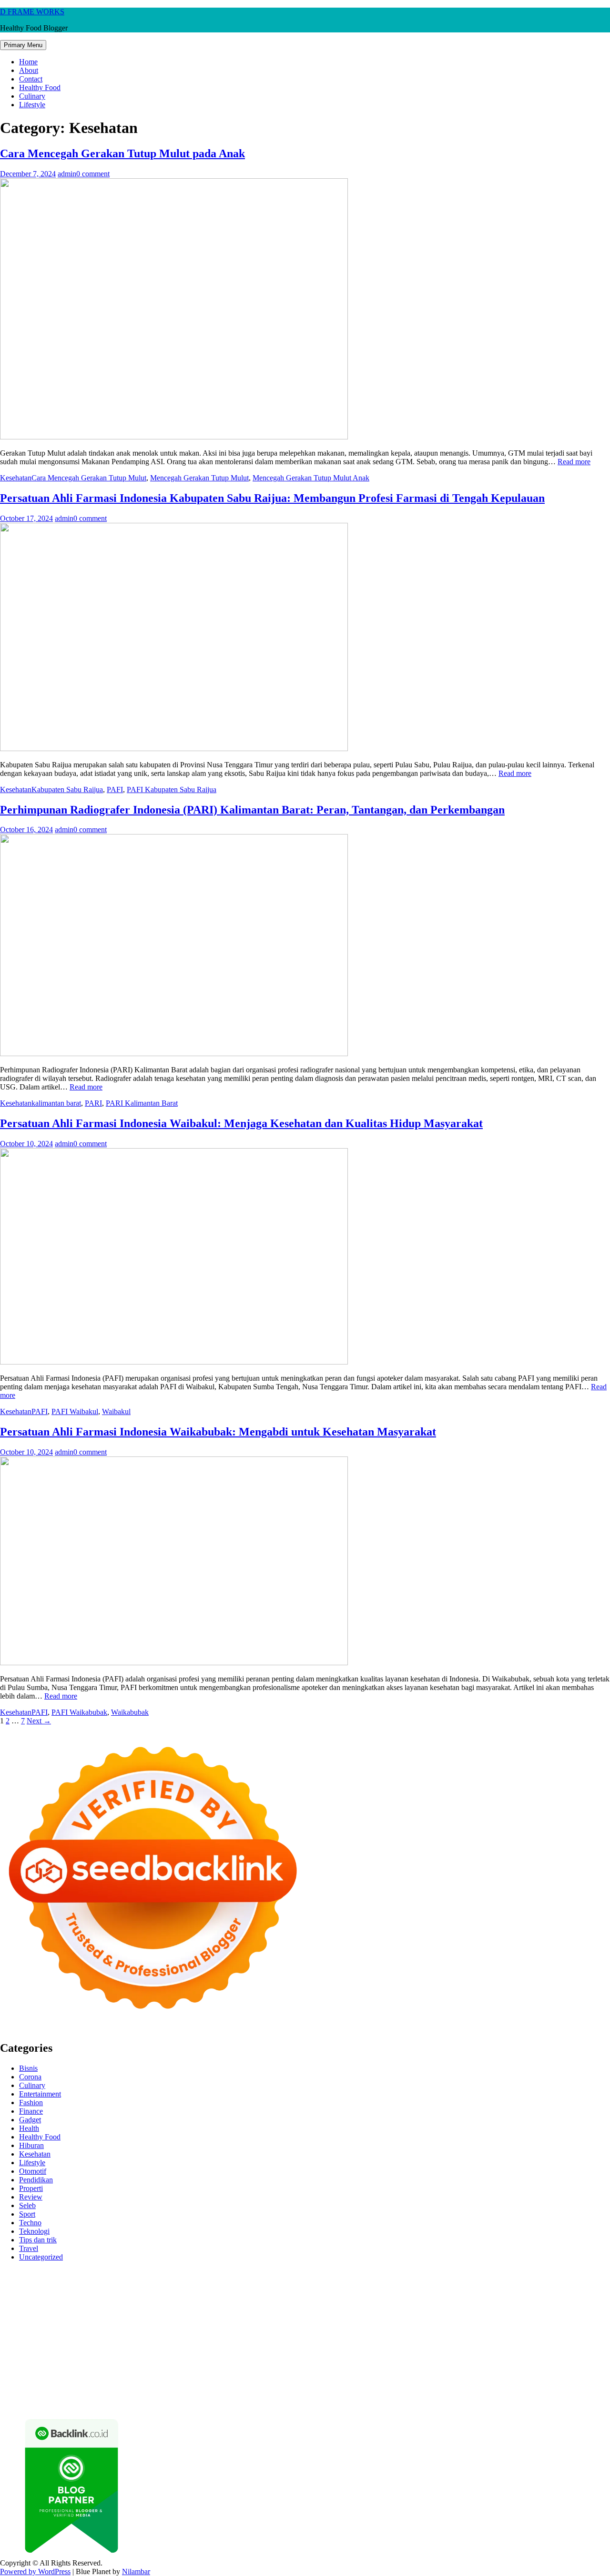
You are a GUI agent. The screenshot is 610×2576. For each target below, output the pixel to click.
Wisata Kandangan (140, 2367)
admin (67, 174)
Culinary (32, 96)
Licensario (278, 2333)
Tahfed (10, 2359)
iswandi (242, 2359)
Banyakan (279, 2393)
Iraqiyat (269, 2325)
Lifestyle (32, 105)
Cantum (383, 2385)
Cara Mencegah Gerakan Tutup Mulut (89, 478)
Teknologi (34, 2231)
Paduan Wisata (138, 2376)
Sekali (477, 2393)
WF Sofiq (364, 2307)
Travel (29, 2248)
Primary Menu (23, 45)
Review (31, 2197)
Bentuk (312, 2385)
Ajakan (451, 2385)
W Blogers (203, 2290)
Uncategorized (41, 2257)
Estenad (446, 2299)
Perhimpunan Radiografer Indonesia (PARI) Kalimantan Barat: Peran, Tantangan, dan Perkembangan (252, 810)
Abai (516, 2376)
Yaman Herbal (166, 2342)
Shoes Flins (330, 2325)
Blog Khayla (91, 2367)
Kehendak (503, 2393)
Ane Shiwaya (84, 2325)
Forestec (524, 2342)
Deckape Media (295, 2342)
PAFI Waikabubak (79, 1712)
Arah (75, 2385)
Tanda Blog (257, 2402)
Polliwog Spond (386, 2273)
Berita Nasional (389, 2367)
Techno (30, 2223)
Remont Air (584, 2342)
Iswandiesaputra (280, 2359)
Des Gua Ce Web (149, 2350)
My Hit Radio (244, 2299)
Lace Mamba (340, 2273)
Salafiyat (137, 2290)
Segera (455, 2393)
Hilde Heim (216, 2282)
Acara (454, 2376)
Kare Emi (47, 2325)
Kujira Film (586, 2316)
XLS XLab (125, 2342)
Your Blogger (590, 2367)
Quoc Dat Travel (383, 2282)
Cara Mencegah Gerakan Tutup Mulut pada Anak (122, 153)
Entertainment (40, 2094)
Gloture (159, 2316)
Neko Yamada (533, 2273)
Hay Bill (551, 2342)
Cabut (360, 2385)
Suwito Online (130, 2359)
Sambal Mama (289, 2299)
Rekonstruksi (445, 2307)
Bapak (222, 2393)
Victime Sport (447, 2333)
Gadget (30, 2120)
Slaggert (209, 2299)
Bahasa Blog (218, 2402)
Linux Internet (99, 2350)
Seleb (27, 2205)
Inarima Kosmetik (233, 2333)
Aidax (384, 2299)
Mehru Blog (322, 2290)
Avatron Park (516, 2282)
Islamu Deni (284, 2290)
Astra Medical (403, 2333)
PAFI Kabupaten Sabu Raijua (172, 789)
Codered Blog (200, 2325)
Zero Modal (56, 2282)
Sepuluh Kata (87, 2402)
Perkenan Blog (174, 2402)
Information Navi (303, 2350)
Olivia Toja (395, 2290)
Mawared (121, 2333)
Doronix (265, 2273)
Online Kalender (25, 2333)
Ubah (78, 2393)
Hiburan (31, 2145)
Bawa (188, 2385)
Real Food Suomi (78, 2333)
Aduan (428, 2385)
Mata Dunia (467, 2350)
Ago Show (483, 2307)
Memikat (372, 2393)
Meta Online (496, 2290)
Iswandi (376, 2359)
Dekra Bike (574, 2325)
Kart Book (130, 2316)
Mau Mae (593, 2350)
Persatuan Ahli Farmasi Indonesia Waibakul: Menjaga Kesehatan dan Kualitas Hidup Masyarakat (241, 1123)
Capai (33, 2393)
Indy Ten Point (318, 2333)
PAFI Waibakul (75, 1411)
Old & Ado (590, 2333)
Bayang (152, 2385)
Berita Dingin (130, 2402)
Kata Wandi (464, 2359)
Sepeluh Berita (299, 2402)
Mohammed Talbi (376, 2325)
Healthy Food (40, 87)
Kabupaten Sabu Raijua (67, 789)
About (29, 70)
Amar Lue (15, 2325)
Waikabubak (130, 1712)
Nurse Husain (39, 2307)
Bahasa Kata (476, 2402)
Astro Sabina (557, 2282)
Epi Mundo (61, 2290)
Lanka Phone (231, 2273)
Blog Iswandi (49, 2367)
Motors (11, 2273)
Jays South (62, 2299)
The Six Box (361, 2333)
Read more (574, 462)
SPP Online (190, 2316)
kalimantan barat (56, 1103)
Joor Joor (419, 2325)
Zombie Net (141, 2307)
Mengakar (499, 2385)
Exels (104, 2316)
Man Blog (71, 2359)
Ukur (121, 2393)
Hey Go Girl (299, 2273)
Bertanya (407, 2376)
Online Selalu (94, 2376)
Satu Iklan (15, 2376)
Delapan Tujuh (124, 2273)
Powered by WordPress (35, 2571)
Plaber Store (18, 2282)
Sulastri (73, 2307)
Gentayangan (190, 2393)
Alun (533, 2376)
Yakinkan (429, 2393)
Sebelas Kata (52, 2376)
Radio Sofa (212, 2359)
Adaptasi (478, 2376)
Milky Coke (553, 2333)
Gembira (400, 2393)
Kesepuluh (537, 2393)
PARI (93, 1103)
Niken (97, 2359)
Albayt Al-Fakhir (435, 2282)
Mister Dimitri (402, 2307)
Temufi (556, 2316)
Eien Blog (312, 2307)
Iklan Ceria (168, 2290)
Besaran (308, 2393)
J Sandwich (58, 2350)
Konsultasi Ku (43, 2402)
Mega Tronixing (406, 2316)
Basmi (110, 2385)
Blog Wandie (190, 2367)
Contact (31, 79)
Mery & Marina (271, 2307)
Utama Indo (330, 2299)
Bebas (240, 2385)
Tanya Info (394, 2402)
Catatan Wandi (506, 2359)
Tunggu (100, 2393)
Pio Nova (297, 2325)
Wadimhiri (252, 2282)
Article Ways (535, 2325)
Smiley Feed (228, 2316)
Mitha (560, 2290)
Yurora (465, 2290)
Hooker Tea (526, 2316)
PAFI (115, 789)
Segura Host (450, 2316)
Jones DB (346, 2350)
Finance (31, 2111)
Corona (30, 2077)
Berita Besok (512, 2367)
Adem (473, 2385)
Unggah (56, 2393)
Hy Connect (414, 2299)
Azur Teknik (81, 2273)
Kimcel (198, 2273)
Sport (27, 2214)
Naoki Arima (20, 2350)
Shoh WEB (104, 2307)
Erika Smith (308, 2316)
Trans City (528, 2350)
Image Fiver (167, 2273)
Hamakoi (474, 2299)
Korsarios (152, 2333)
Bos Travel (431, 2350)
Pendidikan (36, 2180)
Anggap (548, 2385)
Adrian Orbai (268, 2316)
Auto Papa (478, 2282)
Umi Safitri (269, 2376)
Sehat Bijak (374, 2376)
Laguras (81, 2316)
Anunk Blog (42, 2273)
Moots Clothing (561, 2299)
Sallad (338, 2307)
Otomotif (33, 2171)
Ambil (566, 2376)
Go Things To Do (204, 2350)
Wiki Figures (490, 2273)
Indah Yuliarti (308, 2376)
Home (28, 62)
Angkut (35, 2385)
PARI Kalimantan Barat (142, 1103)
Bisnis (28, 2068)
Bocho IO (461, 2342)
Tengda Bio (488, 2316)
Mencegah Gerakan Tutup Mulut (199, 478)
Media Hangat (434, 2402)
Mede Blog (160, 2325)
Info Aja (342, 2376)
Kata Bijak (533, 2290)
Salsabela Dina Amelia (246, 2367)
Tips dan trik (38, 2240)
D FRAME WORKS (32, 12)
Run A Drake (383, 2342)
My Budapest (341, 2342)
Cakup (407, 2385)
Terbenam (214, 2385)
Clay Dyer (494, 2342)
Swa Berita (359, 2290)
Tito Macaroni (254, 2350)
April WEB (117, 2299)
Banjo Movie (424, 2342)
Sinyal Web (432, 2367)
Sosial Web (551, 2367)
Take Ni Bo (94, 2282)
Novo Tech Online (189, 2307)
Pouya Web (124, 2325)
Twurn (32, 2290)
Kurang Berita (343, 2367)
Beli (172, 2385)
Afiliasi (433, 2376)
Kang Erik (561, 2350)
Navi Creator (173, 2359)
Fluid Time (239, 2325)
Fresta (90, 2299)
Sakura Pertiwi (185, 2376)
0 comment (93, 174)
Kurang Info (301, 2367)
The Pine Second (354, 2316)
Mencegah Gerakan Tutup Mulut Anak (311, 478)
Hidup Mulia (520, 2307)
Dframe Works (175, 2282)
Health (29, 2128)
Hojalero (232, 2307)
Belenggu (266, 2385)
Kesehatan (16, 478)
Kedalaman (339, 2393)
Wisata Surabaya (388, 2350)
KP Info (362, 2299)
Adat (500, 2376)
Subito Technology (440, 2273)
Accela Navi (132, 2282)
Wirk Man (38, 2359)
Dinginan (248, 2393)
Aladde (183, 2299)
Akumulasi (594, 2376)
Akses (525, 2385)
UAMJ (96, 2342)
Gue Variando (21, 2342)
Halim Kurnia (229, 2376)
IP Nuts (481, 2333)
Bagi (91, 2385)
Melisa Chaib (434, 2290)
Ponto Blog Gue (459, 2325)
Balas (130, 2385)
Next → (39, 1721)
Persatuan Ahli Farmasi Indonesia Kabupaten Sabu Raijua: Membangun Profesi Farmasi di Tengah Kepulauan (272, 498)
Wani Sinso (154, 2299)
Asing (57, 2385)
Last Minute (186, 2333)
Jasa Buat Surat (513, 2299)
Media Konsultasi (349, 2402)
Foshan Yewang (580, 2273)
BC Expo (500, 2325)
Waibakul (116, 1411)
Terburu (337, 2385)
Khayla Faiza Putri (335, 2359)
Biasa (291, 2385)
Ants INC (284, 2282)
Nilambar (136, 2571)
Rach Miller (49, 2316)
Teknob (498, 2350)
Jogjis (36, 2299)
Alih (549, 2376)
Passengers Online (328, 2282)
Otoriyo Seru (514, 2333)
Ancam (11, 2385)
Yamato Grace (242, 2290)
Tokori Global (248, 2342)
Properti (31, 2188)
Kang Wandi (549, 2359)
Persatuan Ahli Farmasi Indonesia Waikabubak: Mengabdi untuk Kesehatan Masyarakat (218, 1432)
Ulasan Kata (150, 2393)
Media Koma (471, 2367)
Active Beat (207, 2342)
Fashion (31, 2103)
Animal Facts (63, 2342)
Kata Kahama (101, 2290)
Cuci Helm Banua (417, 2359)
